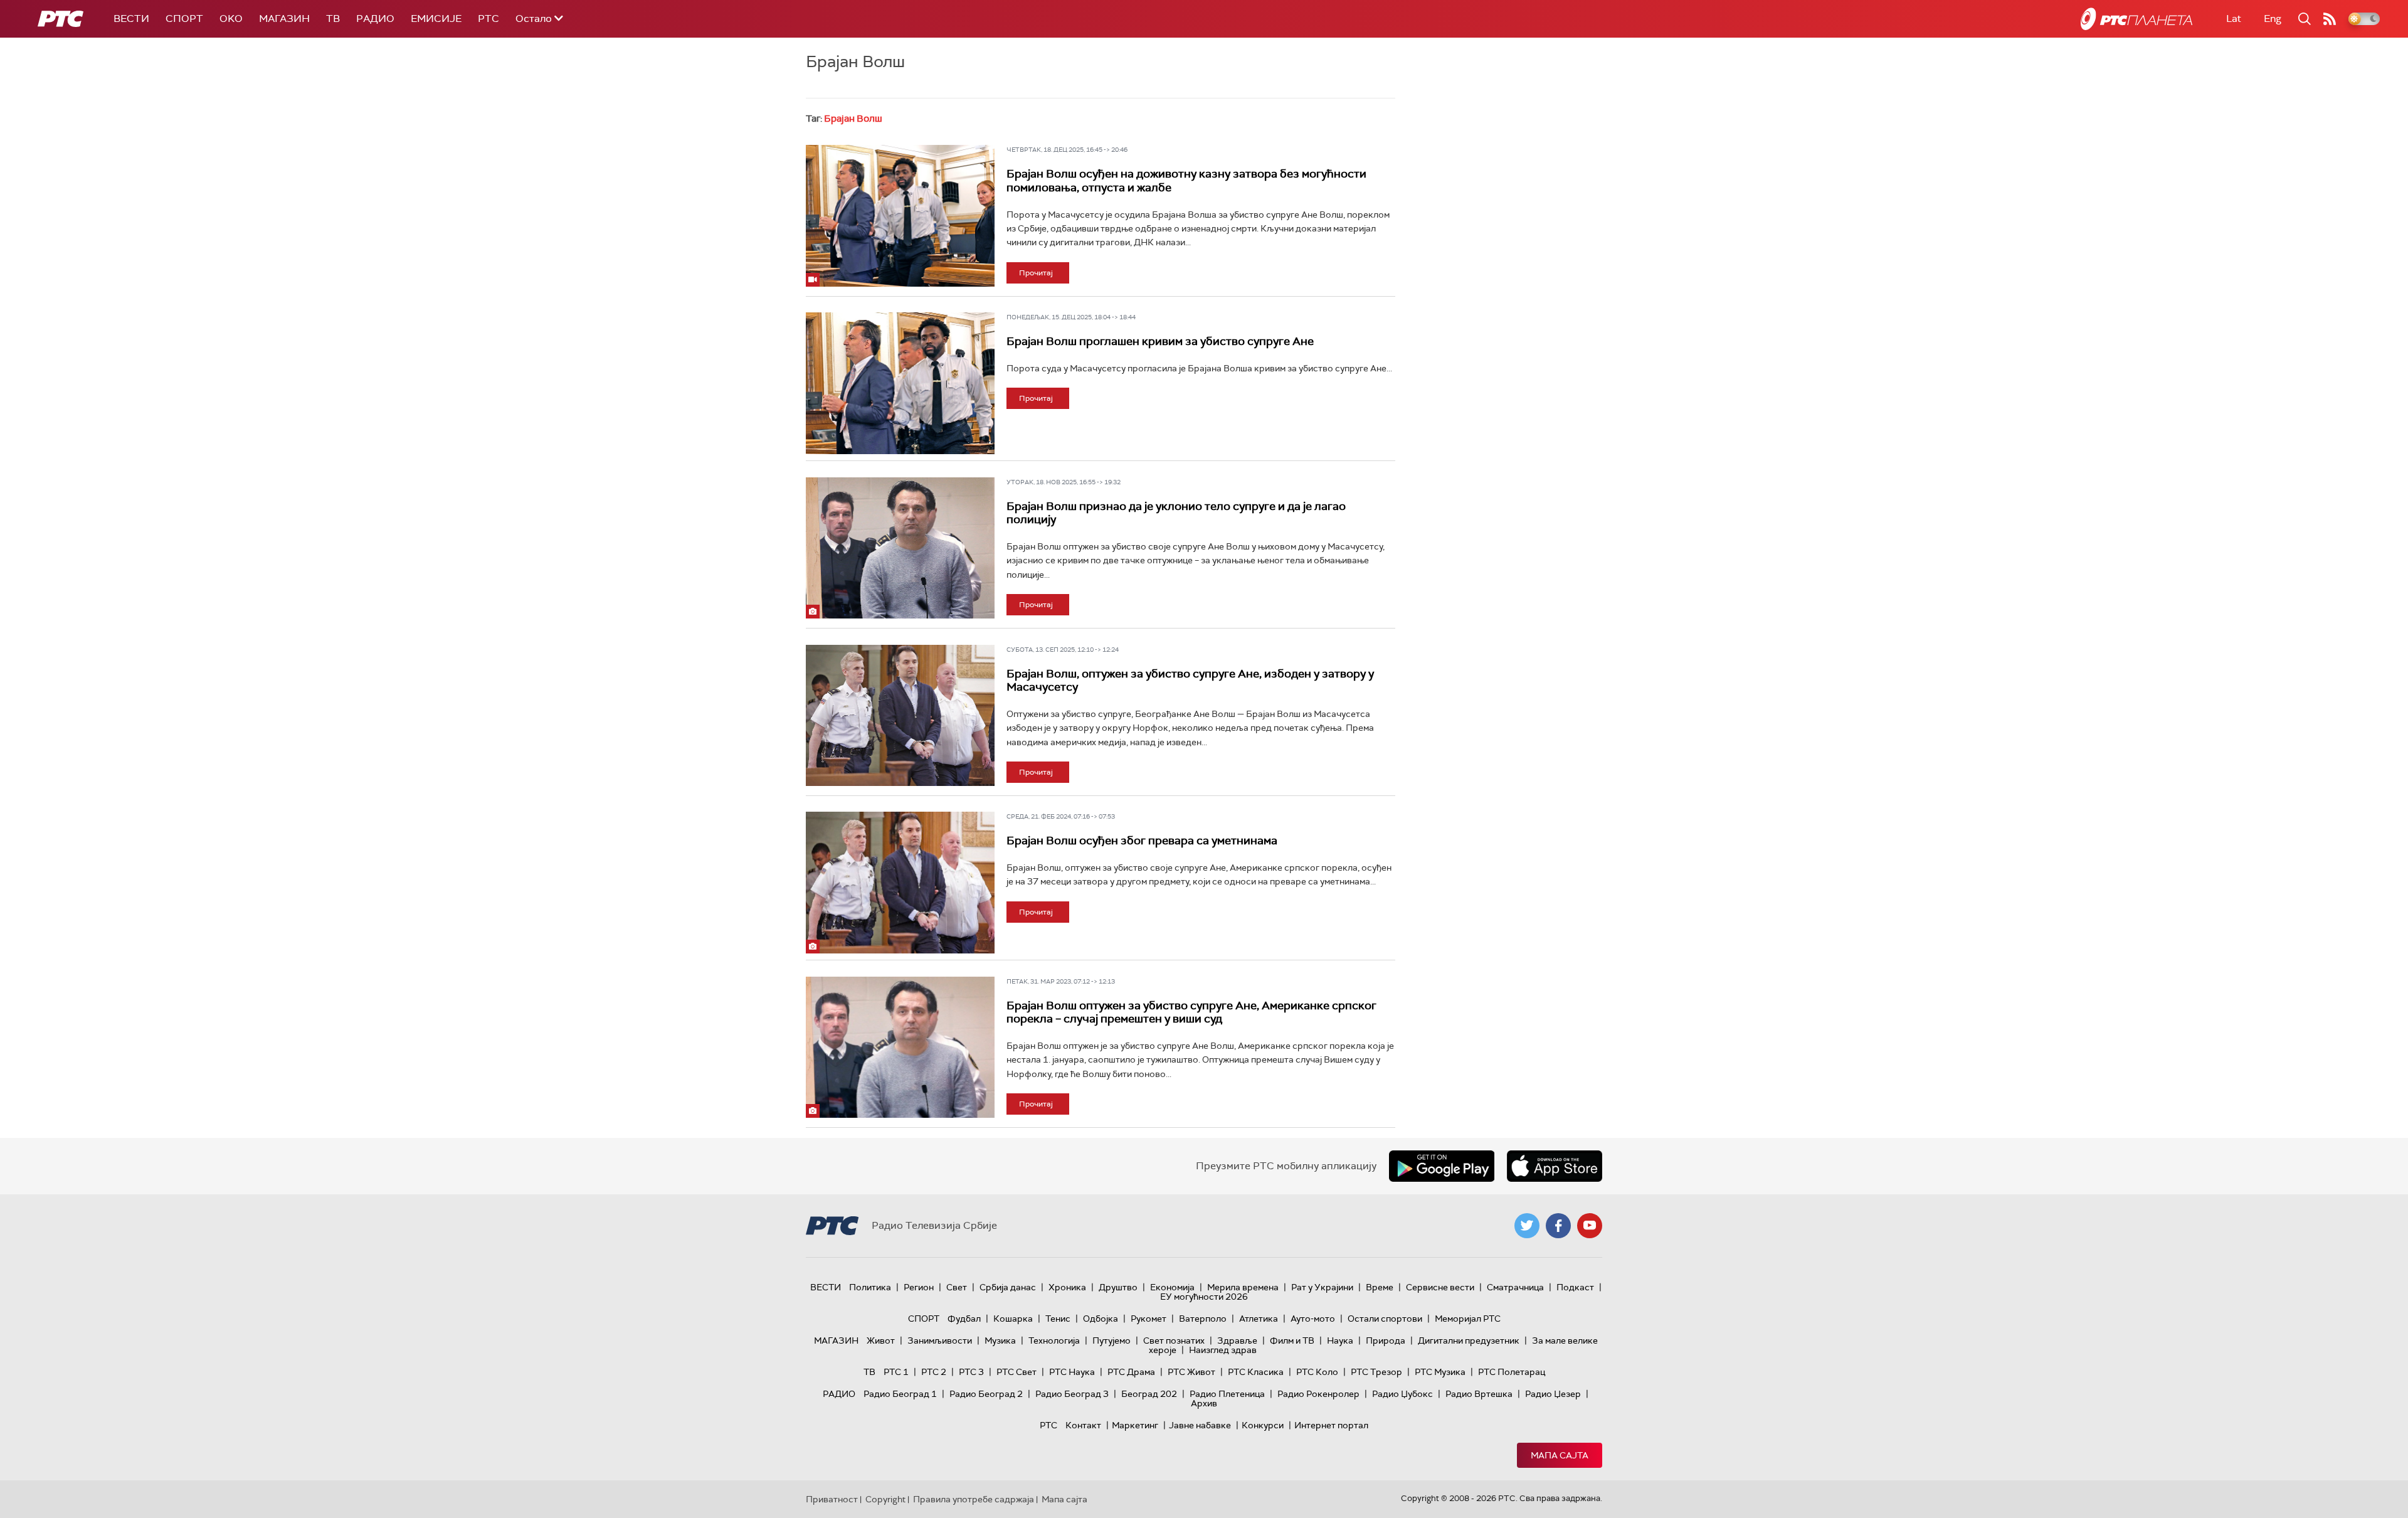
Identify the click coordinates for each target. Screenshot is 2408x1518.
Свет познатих (1174, 1340)
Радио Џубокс (1402, 1394)
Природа (1386, 1340)
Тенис (1058, 1319)
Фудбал (964, 1319)
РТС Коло (1317, 1372)
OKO (231, 19)
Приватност (832, 1499)
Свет (957, 1287)
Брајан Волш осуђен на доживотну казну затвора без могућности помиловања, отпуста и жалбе (1186, 181)
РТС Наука (1072, 1372)
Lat (2234, 19)
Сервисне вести (1440, 1287)
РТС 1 (896, 1372)
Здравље (1237, 1340)
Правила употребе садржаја (974, 1499)
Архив (1204, 1403)
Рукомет (1149, 1319)
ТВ (333, 19)
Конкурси (1263, 1425)
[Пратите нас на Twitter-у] (1527, 1226)
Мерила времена (1243, 1287)
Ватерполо (1203, 1319)
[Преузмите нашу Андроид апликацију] (1442, 1166)
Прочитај (1036, 273)
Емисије (436, 19)
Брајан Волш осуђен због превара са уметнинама (1142, 841)
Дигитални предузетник (1469, 1340)
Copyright (885, 1499)
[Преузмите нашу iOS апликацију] (1555, 1166)
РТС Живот (1191, 1372)
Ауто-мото (1313, 1319)
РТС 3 (971, 1372)
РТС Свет (1017, 1372)
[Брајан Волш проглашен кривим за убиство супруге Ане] (900, 383)
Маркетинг (1135, 1425)
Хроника (1067, 1287)
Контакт (1083, 1425)
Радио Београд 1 (900, 1394)
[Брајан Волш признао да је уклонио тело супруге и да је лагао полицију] (900, 548)
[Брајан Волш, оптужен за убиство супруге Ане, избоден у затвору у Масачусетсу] (900, 716)
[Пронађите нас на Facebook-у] (1558, 1226)
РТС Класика (1256, 1372)
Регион (919, 1287)
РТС (488, 19)
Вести (131, 19)
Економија (1172, 1287)
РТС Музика (1440, 1372)
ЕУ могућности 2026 (1204, 1297)
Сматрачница (1515, 1287)
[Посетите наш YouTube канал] (1590, 1226)
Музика (1000, 1340)
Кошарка (1013, 1319)
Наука (1340, 1340)
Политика (870, 1287)
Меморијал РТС (1468, 1319)
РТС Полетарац (1512, 1372)
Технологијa (1054, 1340)
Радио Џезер (1553, 1394)
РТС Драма (1131, 1372)
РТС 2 (934, 1372)
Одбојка (1101, 1319)
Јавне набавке (1200, 1425)
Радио (375, 19)
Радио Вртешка (1479, 1394)
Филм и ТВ (1292, 1340)
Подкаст (1575, 1287)
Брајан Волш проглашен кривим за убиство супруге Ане (1160, 341)
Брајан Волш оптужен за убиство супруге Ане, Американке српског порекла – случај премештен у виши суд (1191, 1012)
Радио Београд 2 (986, 1394)
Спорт (184, 19)
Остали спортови (1385, 1319)
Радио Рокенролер (1318, 1394)
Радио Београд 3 (1072, 1394)
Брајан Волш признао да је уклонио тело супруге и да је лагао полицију (1176, 513)
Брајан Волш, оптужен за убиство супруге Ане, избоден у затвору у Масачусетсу (1190, 681)
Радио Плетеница (1227, 1394)
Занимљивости (940, 1340)
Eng (2273, 19)
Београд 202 (1149, 1394)
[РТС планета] (2136, 19)
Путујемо (1112, 1340)
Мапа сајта (1560, 1455)
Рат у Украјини (1322, 1287)
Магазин (284, 19)
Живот (881, 1340)
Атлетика (1259, 1319)
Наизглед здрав (1223, 1350)
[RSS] (2330, 19)
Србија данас (1008, 1287)
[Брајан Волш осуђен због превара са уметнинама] (900, 883)
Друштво (1118, 1287)
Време (1380, 1287)
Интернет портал (1331, 1425)
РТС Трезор (1376, 1372)
